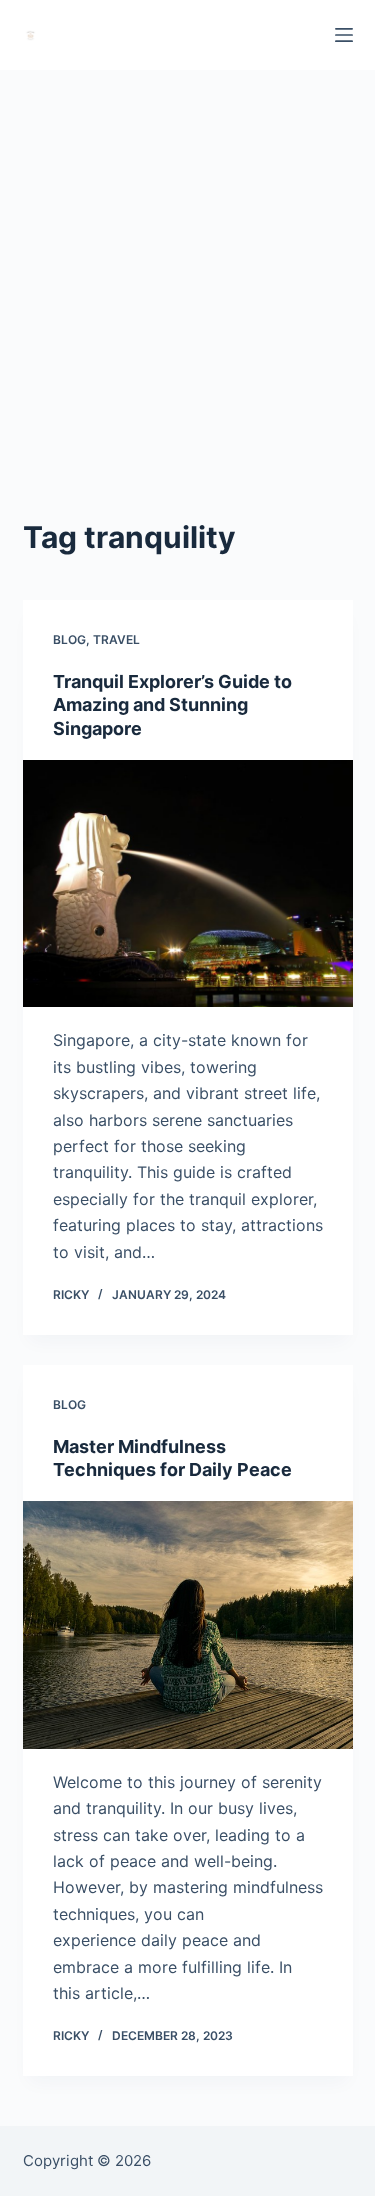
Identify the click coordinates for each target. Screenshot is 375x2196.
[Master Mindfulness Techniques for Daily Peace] (188, 1625)
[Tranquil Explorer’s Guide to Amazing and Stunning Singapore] (188, 884)
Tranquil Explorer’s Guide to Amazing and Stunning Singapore (172, 705)
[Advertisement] (187, 267)
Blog (69, 639)
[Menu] (344, 35)
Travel (116, 639)
